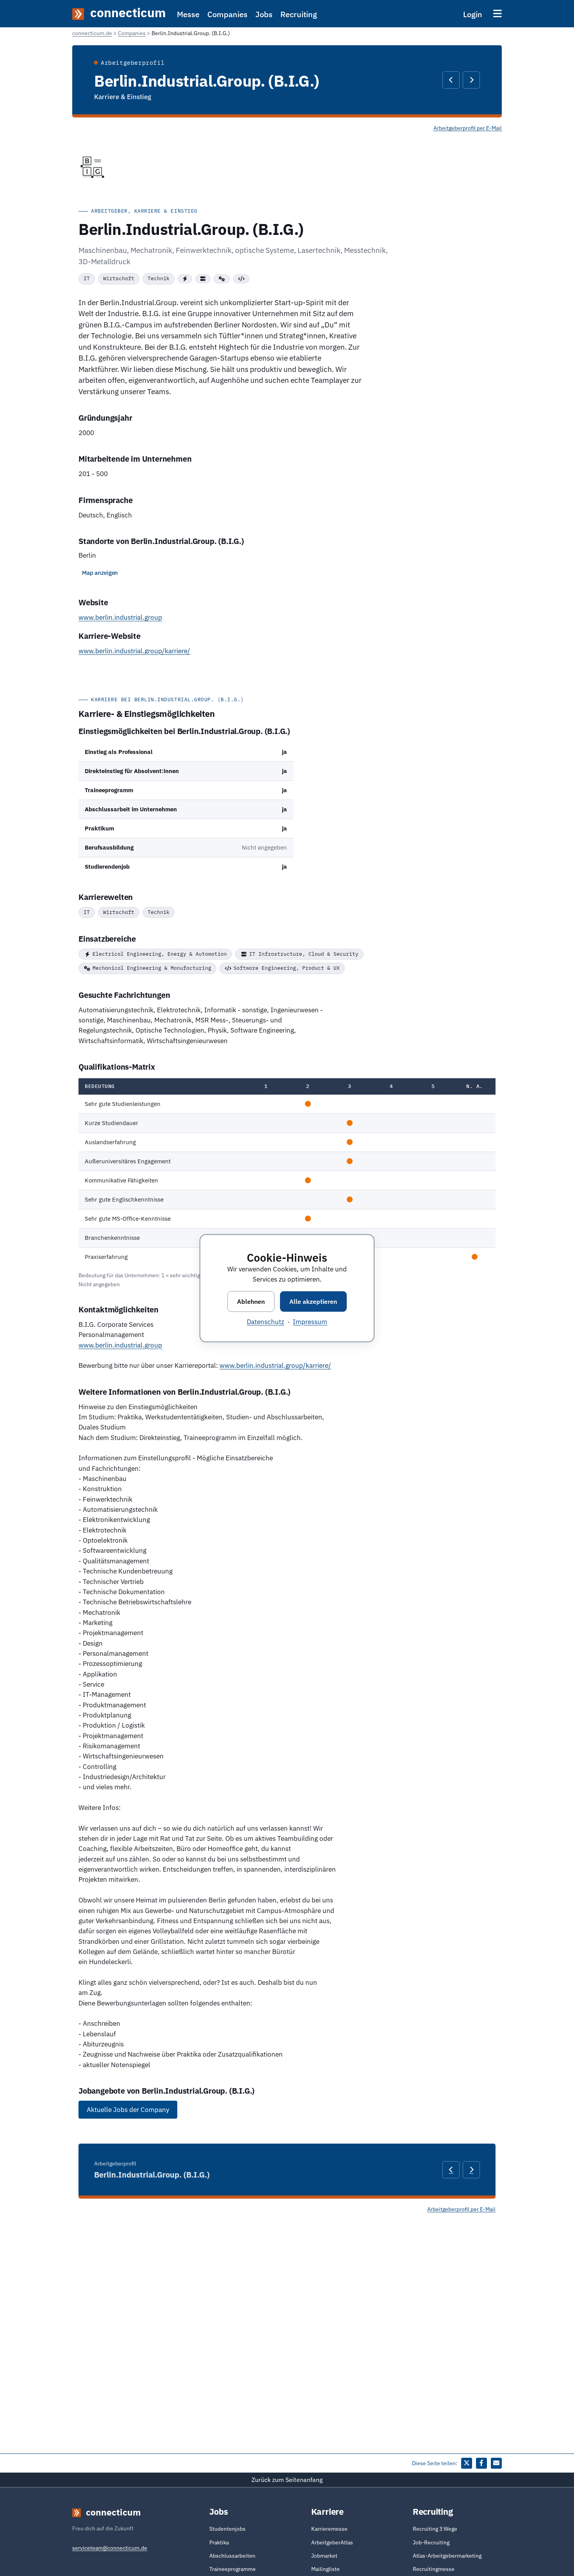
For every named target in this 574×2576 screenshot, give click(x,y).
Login (473, 14)
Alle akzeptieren (313, 1301)
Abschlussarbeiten (232, 2556)
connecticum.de (92, 33)
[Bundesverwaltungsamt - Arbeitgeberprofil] (451, 80)
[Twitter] (467, 2463)
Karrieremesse (329, 2529)
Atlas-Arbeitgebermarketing (447, 2556)
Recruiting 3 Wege (435, 2529)
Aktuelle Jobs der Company (128, 2110)
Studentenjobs (227, 2529)
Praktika (219, 2542)
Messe (188, 14)
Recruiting (299, 14)
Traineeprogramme (233, 2569)
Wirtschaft (119, 278)
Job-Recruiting (431, 2542)
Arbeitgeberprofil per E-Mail (468, 128)
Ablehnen (251, 1301)
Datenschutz (266, 1321)
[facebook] (481, 2463)
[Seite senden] (496, 2463)
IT (87, 278)
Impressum (310, 1321)
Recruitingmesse (434, 2569)
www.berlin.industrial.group (120, 617)
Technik (159, 278)
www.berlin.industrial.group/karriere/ (134, 651)
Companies (227, 14)
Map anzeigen (100, 573)
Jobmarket (324, 2556)
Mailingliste (325, 2569)
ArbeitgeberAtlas (332, 2542)
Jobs (264, 14)
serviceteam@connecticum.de (110, 2548)
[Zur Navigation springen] (497, 13)
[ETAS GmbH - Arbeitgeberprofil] (471, 80)
